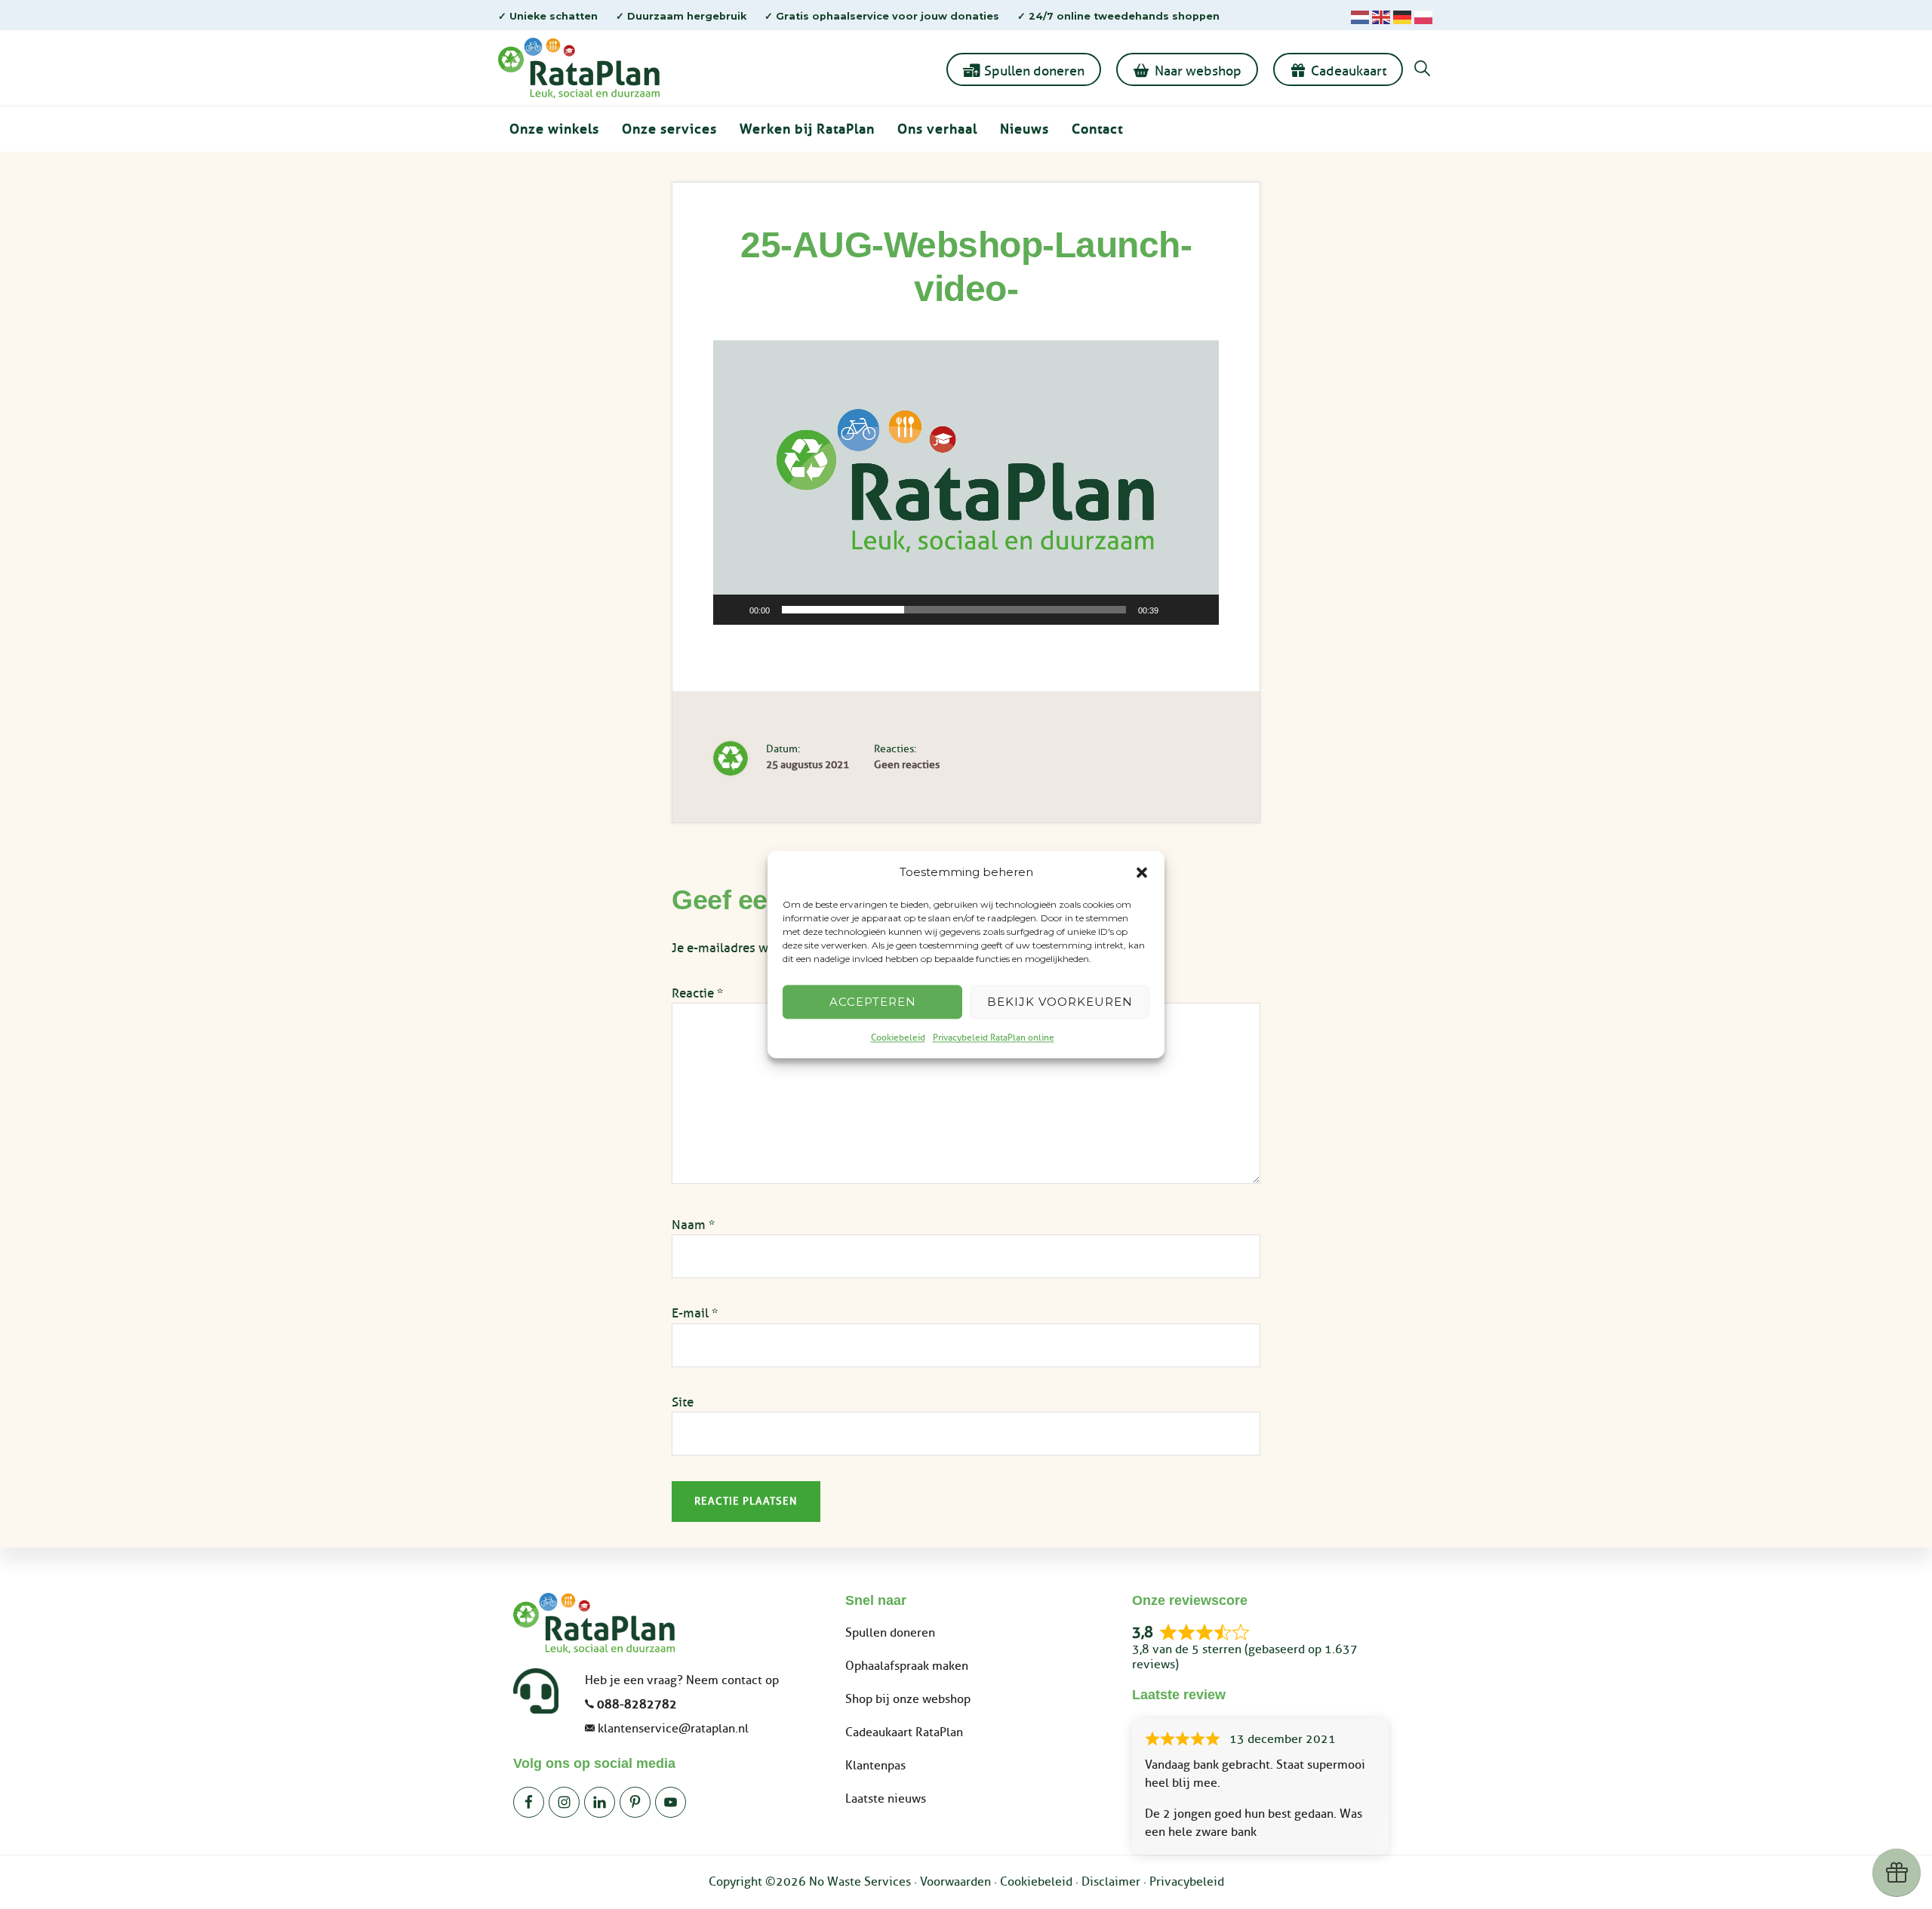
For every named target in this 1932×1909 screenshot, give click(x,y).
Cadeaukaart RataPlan (904, 1732)
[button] (1142, 873)
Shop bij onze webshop (908, 1699)
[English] (1381, 16)
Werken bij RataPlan (807, 129)
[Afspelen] (733, 610)
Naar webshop (1198, 71)
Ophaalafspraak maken (907, 1666)
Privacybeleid (1187, 1882)
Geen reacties (907, 765)
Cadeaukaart (1349, 71)
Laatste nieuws (886, 1799)
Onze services (669, 129)
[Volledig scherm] (1199, 610)
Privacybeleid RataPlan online (994, 1038)
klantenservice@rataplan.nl (673, 1729)
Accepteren (873, 1002)
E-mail (695, 1313)
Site (683, 1402)
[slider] (954, 610)
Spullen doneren (1034, 71)
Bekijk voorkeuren (1060, 1002)
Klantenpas (875, 1766)
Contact (1097, 129)
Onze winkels (554, 129)
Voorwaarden (955, 1882)
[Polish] (1423, 16)
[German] (1402, 16)
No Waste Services (860, 1882)
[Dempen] (1175, 610)
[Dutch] (1360, 16)
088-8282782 (637, 1705)
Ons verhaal (937, 129)
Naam (693, 1225)
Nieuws (1024, 129)
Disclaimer (1111, 1882)
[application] (966, 483)
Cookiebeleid (898, 1038)
